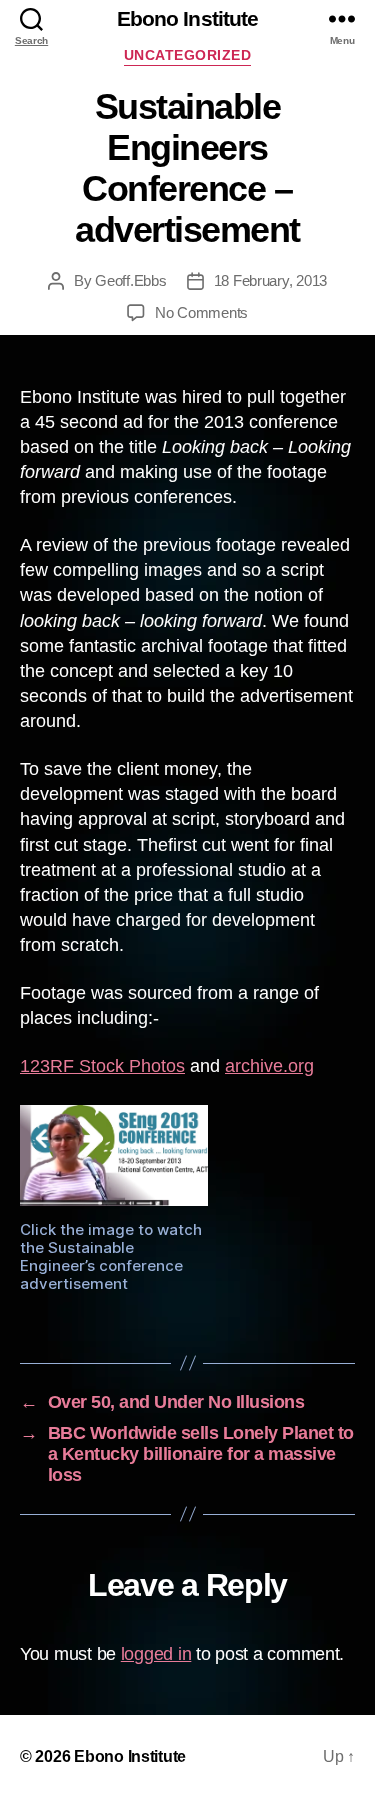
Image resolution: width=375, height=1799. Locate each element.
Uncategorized (188, 55)
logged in (156, 1654)
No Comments (201, 312)
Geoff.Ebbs (130, 280)
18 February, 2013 (271, 280)
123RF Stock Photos (102, 1066)
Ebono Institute (188, 18)
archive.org (269, 1066)
